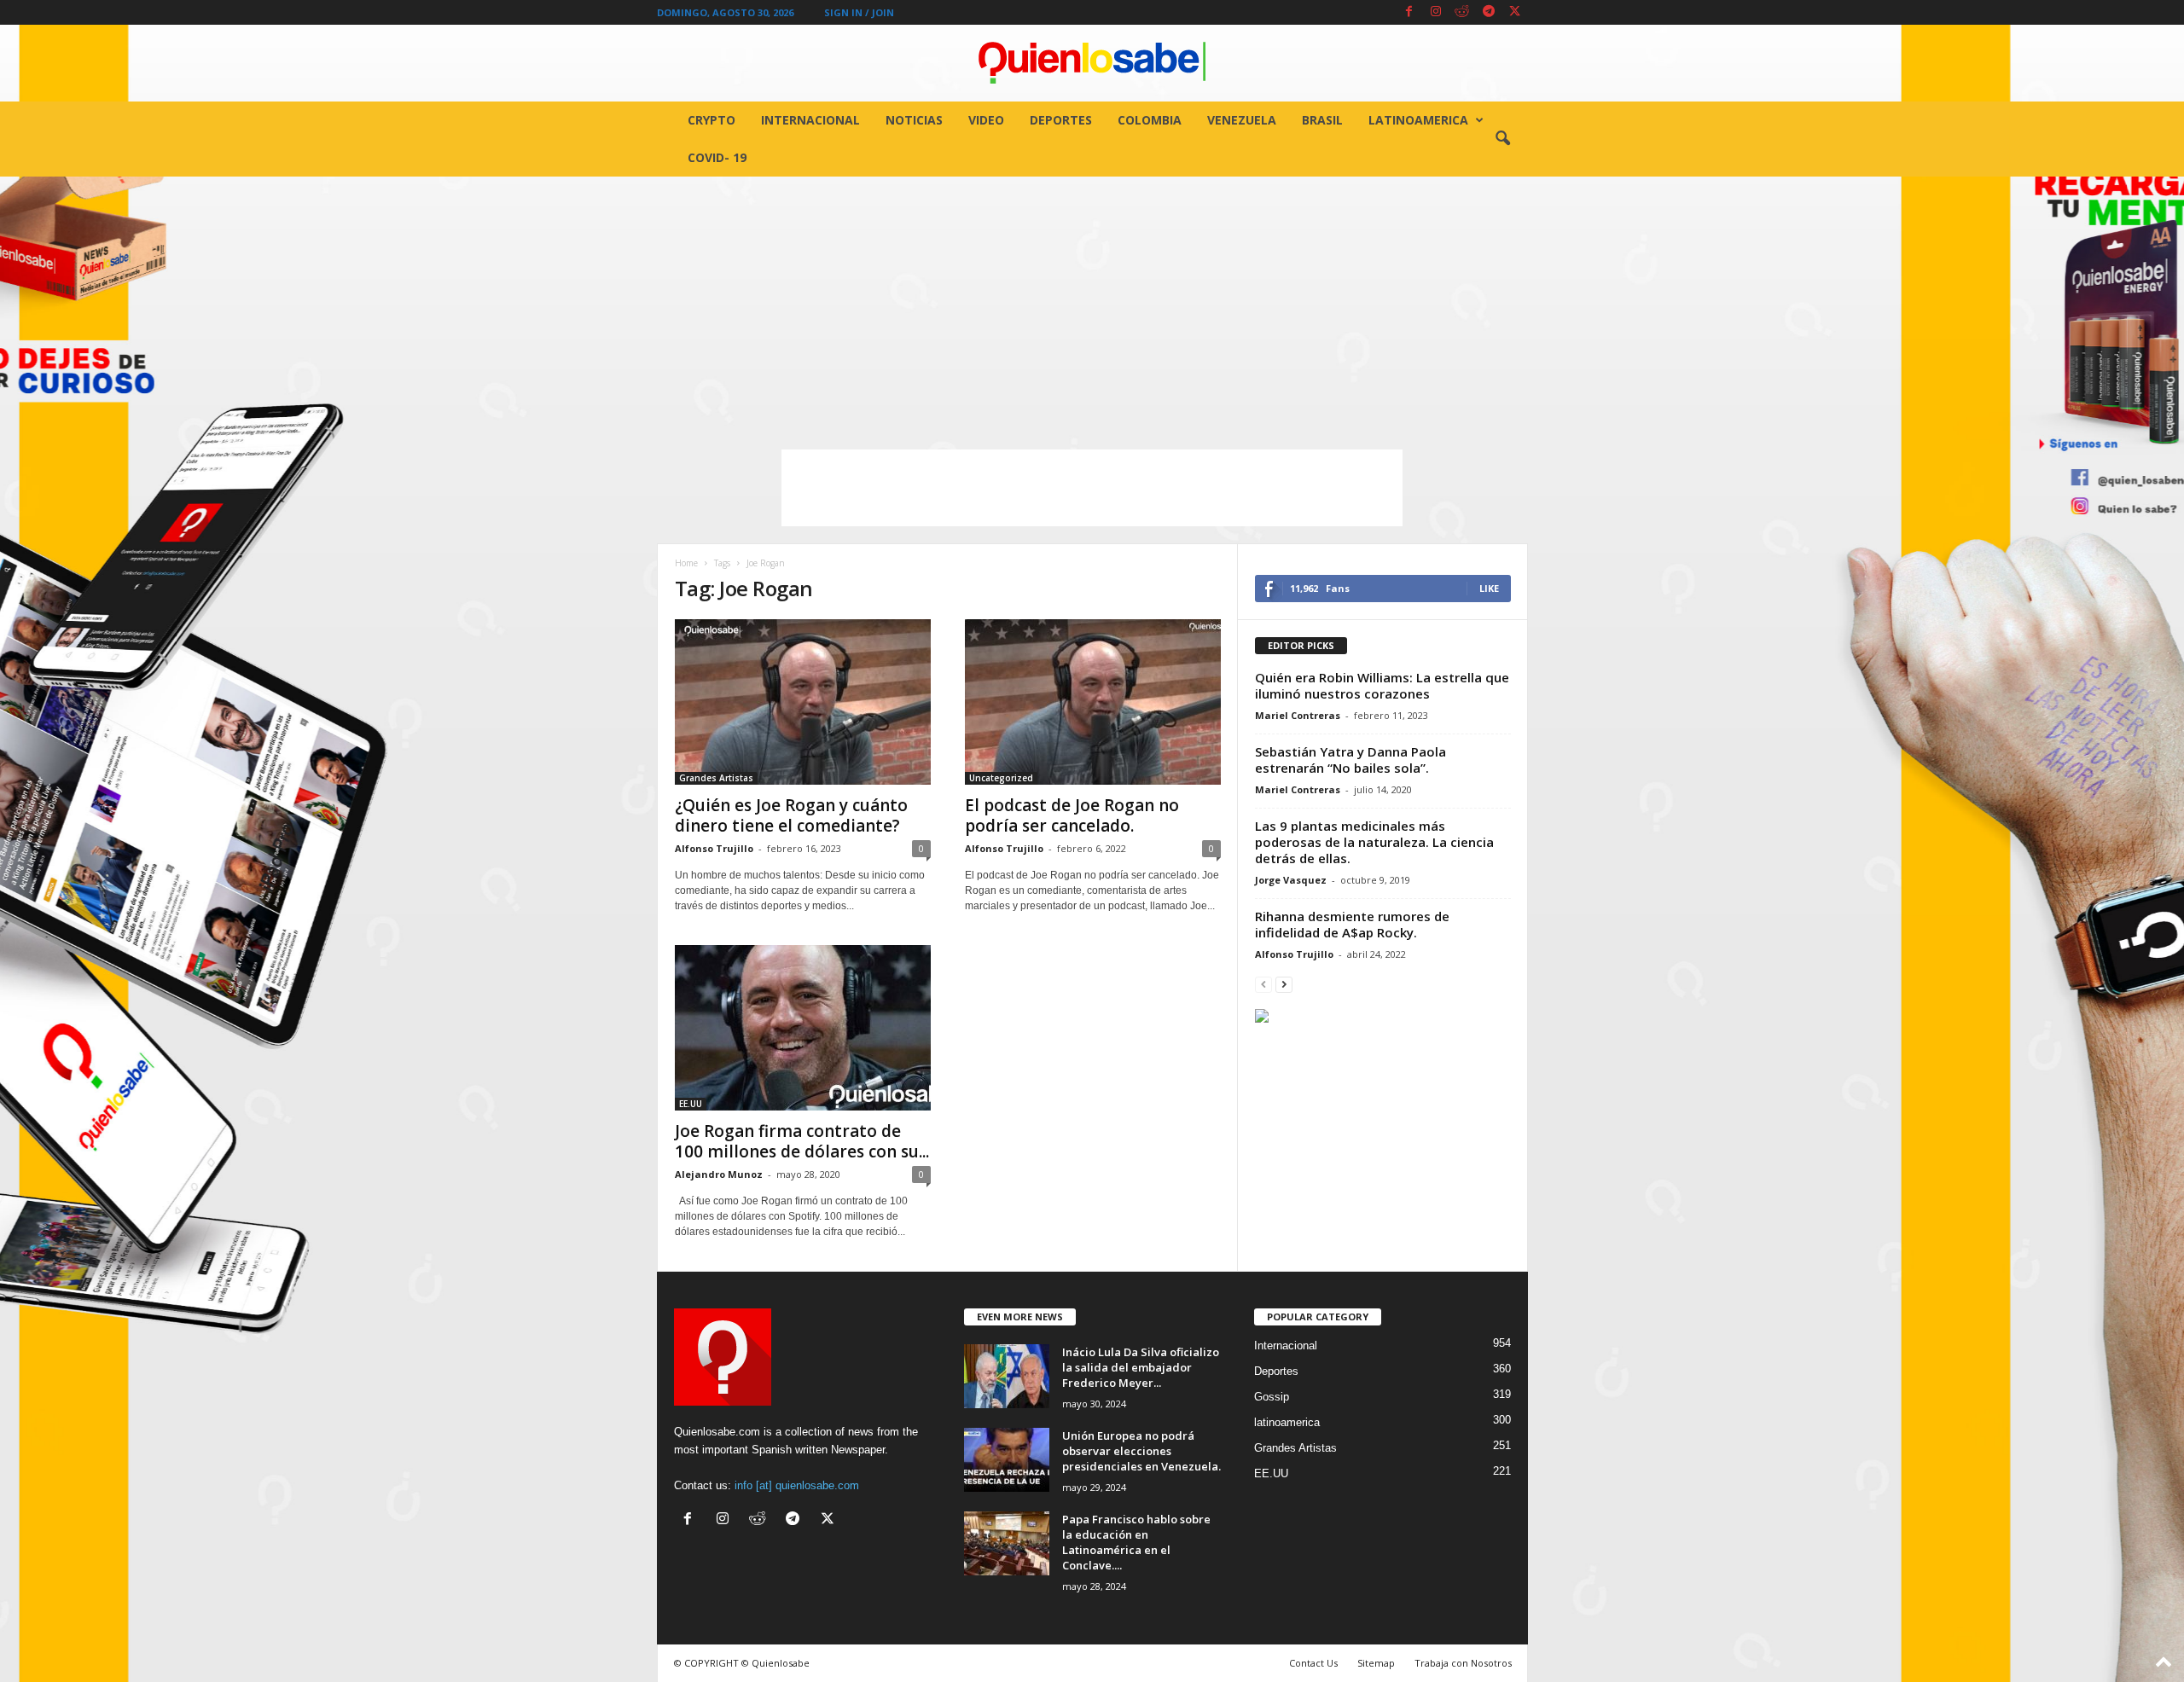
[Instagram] (1436, 12)
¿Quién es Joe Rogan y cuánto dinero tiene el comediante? (791, 815)
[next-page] (1284, 984)
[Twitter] (1515, 12)
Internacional (810, 120)
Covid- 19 (717, 157)
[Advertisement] (1092, 304)
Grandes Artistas (716, 778)
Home (686, 563)
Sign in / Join (859, 12)
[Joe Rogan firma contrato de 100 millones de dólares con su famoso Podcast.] (803, 1028)
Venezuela (1242, 120)
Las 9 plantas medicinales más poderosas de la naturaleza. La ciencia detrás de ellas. (1374, 842)
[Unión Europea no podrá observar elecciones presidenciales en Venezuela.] (1007, 1460)
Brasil (1322, 120)
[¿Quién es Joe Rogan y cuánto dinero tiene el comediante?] (803, 702)
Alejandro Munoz (719, 1174)
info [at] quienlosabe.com (797, 1485)
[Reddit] (1462, 12)
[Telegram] (1489, 12)
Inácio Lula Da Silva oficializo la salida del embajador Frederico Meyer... (1141, 1367)
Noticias (914, 120)
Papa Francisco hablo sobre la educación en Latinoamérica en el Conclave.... (1136, 1542)
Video (986, 120)
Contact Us (1313, 1663)
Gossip (1272, 1397)
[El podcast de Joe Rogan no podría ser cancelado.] (1093, 702)
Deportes (1061, 120)
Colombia (1150, 120)
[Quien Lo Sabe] (1092, 63)
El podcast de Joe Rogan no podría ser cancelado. (1072, 815)
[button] (1502, 139)
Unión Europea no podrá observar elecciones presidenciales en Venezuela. (1141, 1451)
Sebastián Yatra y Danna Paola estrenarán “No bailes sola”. (1350, 760)
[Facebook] (1409, 12)
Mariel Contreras (1298, 715)
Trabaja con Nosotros (1463, 1663)
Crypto (712, 120)
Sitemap (1376, 1663)
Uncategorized (1001, 778)
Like (1489, 588)
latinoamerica (1418, 120)
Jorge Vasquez (1291, 880)
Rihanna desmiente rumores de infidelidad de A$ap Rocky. (1352, 924)
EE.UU (691, 1104)
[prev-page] (1263, 984)
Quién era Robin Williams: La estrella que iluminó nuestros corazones (1382, 685)
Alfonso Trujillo (714, 848)
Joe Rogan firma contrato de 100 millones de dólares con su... (802, 1141)
